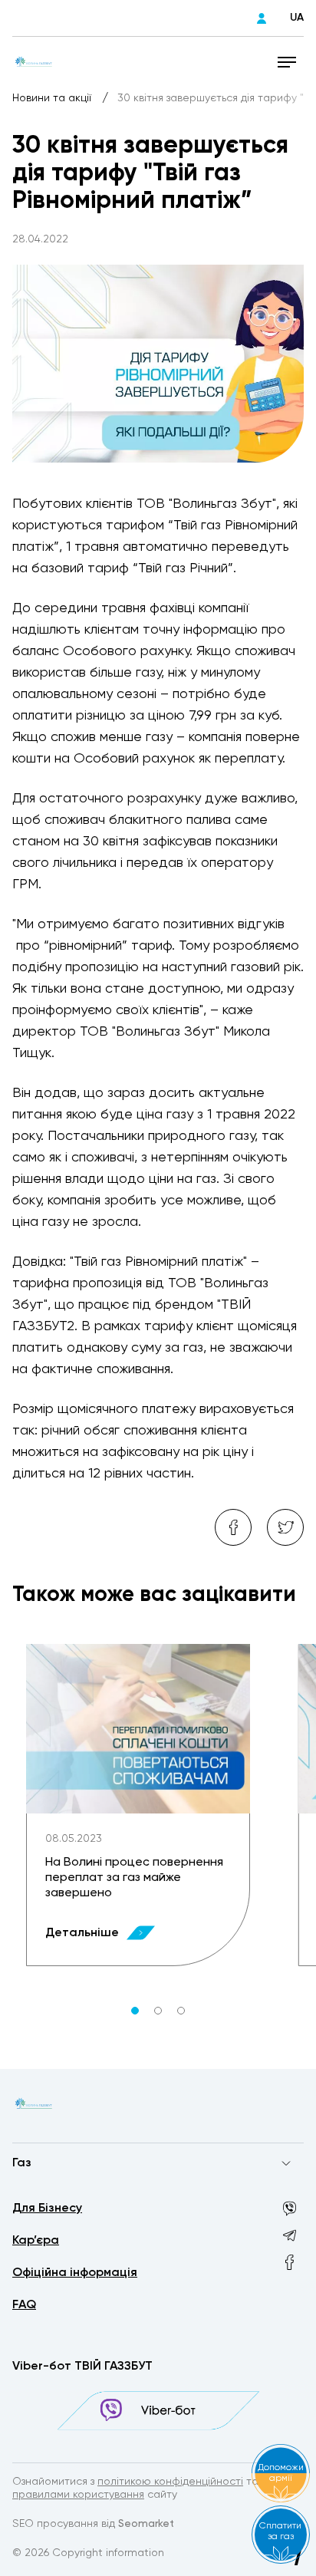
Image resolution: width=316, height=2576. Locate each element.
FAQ (24, 2305)
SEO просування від (93, 2524)
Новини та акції (53, 98)
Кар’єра (36, 2241)
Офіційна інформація (75, 2273)
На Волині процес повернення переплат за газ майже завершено (134, 1878)
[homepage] (34, 61)
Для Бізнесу (47, 2209)
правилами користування (78, 2495)
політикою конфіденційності (170, 2482)
